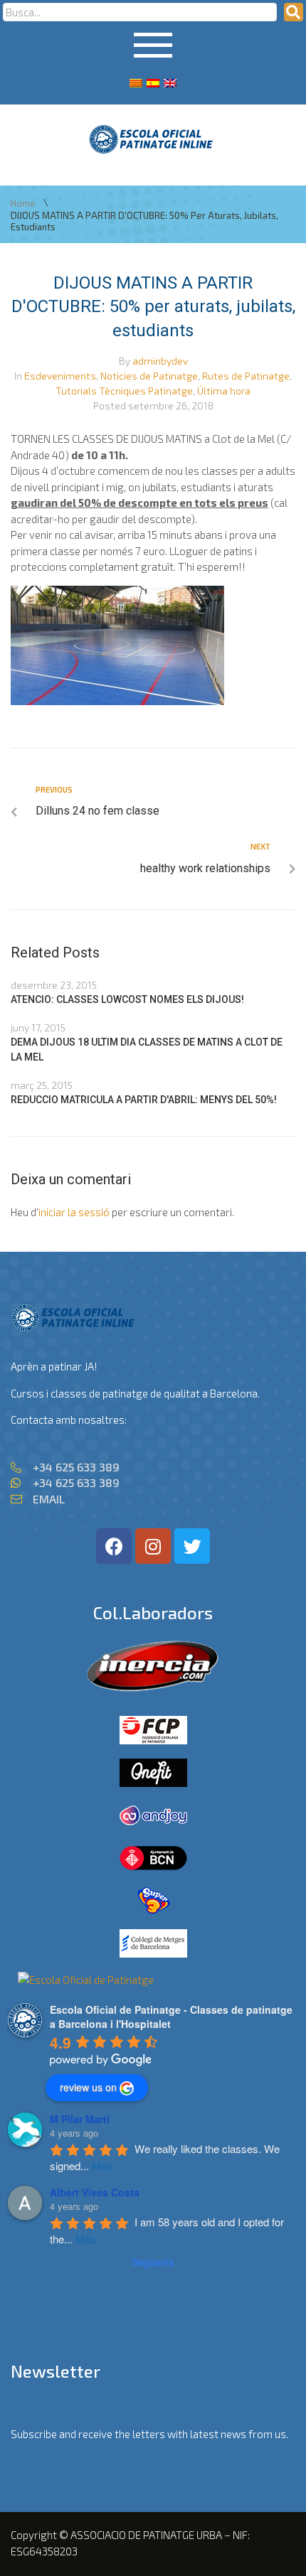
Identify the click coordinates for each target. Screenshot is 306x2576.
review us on (88, 2087)
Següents (153, 2262)
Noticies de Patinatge (149, 376)
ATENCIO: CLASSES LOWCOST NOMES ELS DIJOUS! (127, 999)
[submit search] (294, 12)
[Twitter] (192, 1546)
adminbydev (160, 361)
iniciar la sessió (74, 1212)
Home (23, 204)
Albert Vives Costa (95, 2192)
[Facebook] (114, 1546)
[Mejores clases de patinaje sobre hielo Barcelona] (86, 1980)
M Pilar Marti (80, 2119)
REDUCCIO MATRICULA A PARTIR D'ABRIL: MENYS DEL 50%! (144, 1100)
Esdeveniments (60, 376)
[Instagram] (153, 1546)
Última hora (224, 391)
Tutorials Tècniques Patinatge (124, 391)
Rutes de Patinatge (246, 376)
